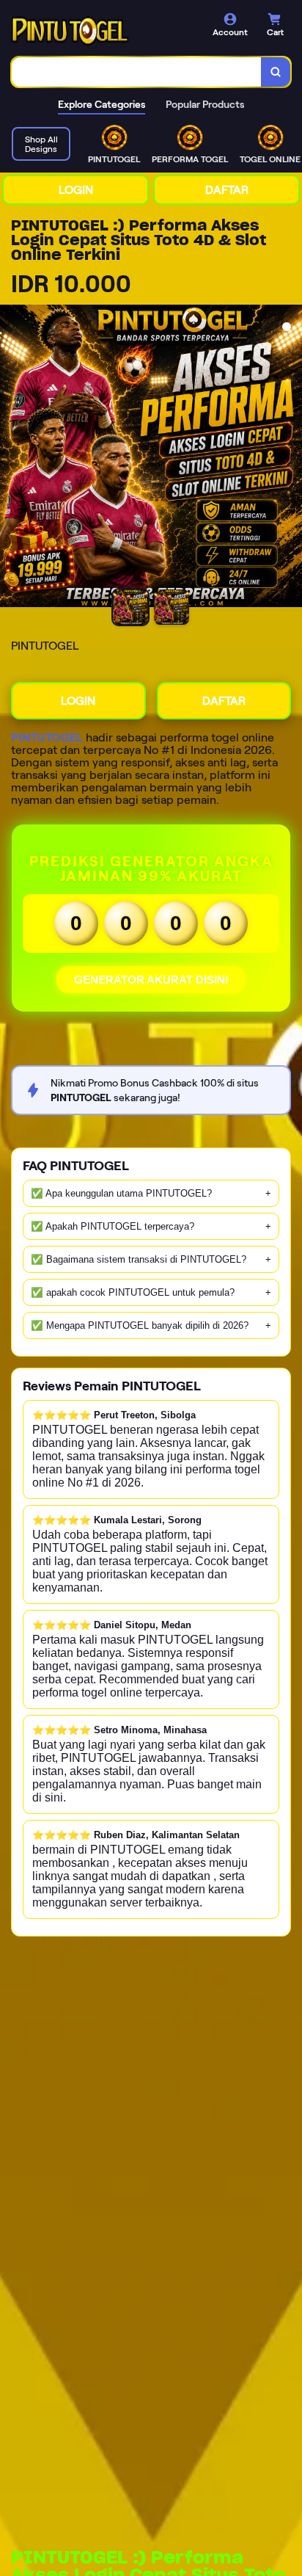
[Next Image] (290, 458)
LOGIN (76, 190)
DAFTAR (227, 190)
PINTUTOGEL (47, 737)
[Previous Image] (12, 458)
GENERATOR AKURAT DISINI (151, 980)
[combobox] (137, 72)
